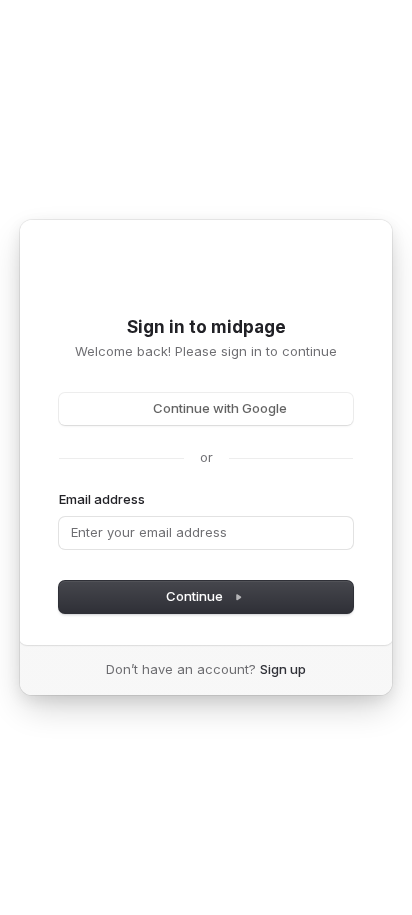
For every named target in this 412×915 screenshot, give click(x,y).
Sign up (283, 669)
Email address (102, 499)
